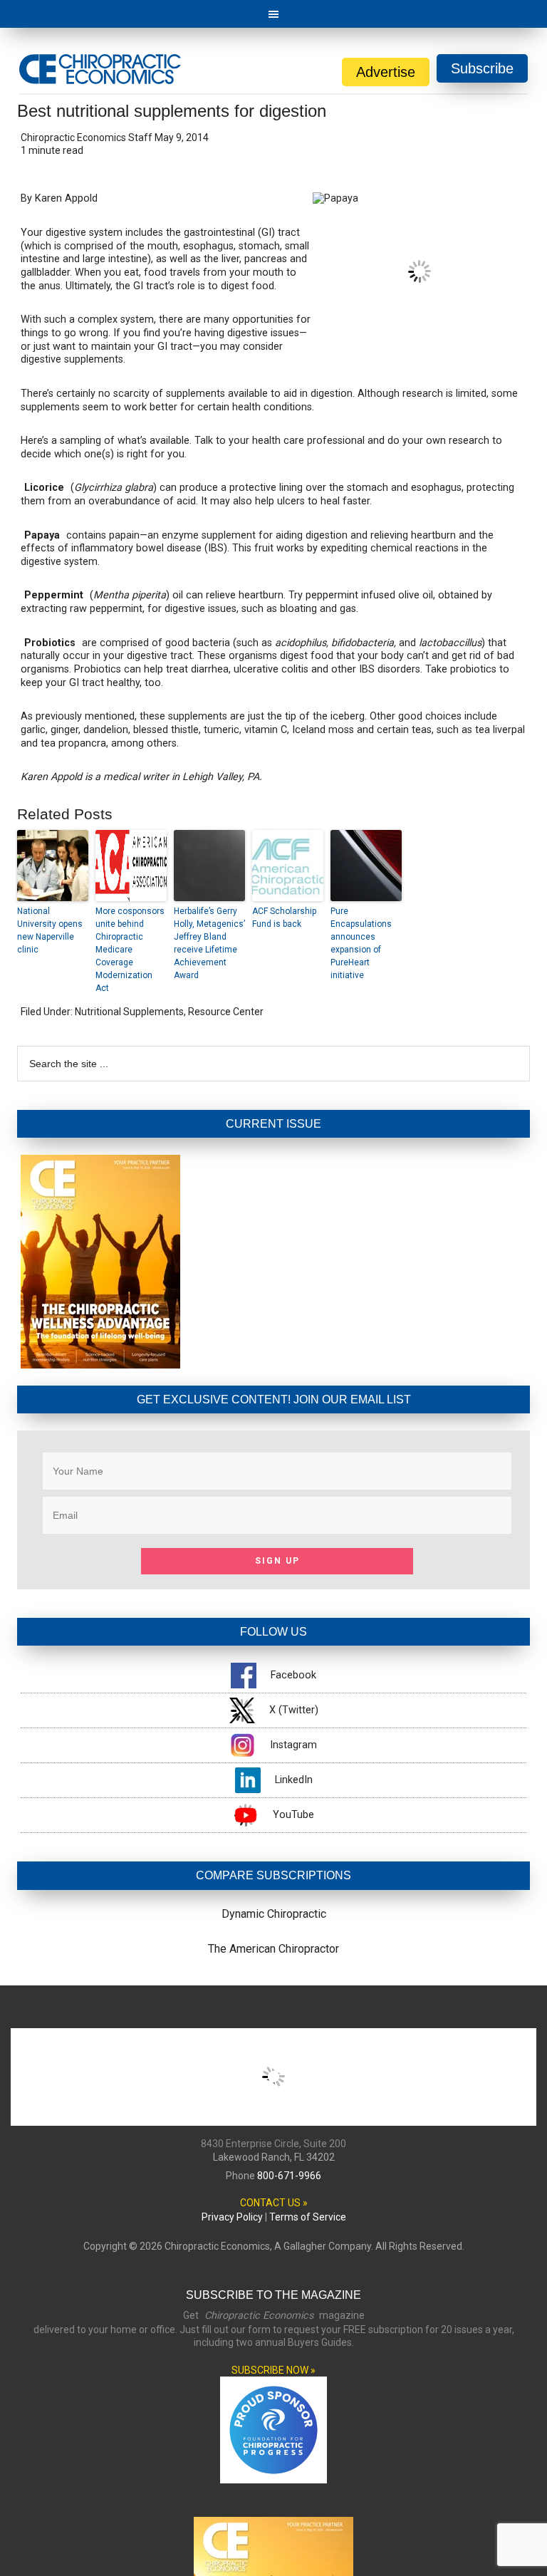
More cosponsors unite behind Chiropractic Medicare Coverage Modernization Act (130, 950)
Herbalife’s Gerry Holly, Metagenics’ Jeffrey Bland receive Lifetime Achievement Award (209, 943)
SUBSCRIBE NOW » (273, 2370)
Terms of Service (308, 2217)
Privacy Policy (232, 2217)
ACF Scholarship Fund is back (284, 918)
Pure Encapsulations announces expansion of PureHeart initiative (361, 943)
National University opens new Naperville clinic (50, 930)
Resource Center (226, 1012)
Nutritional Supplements (129, 1012)
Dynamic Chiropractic (274, 1914)
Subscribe (482, 68)
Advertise (386, 72)
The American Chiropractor (273, 1949)
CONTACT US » (274, 2203)
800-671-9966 (289, 2176)
